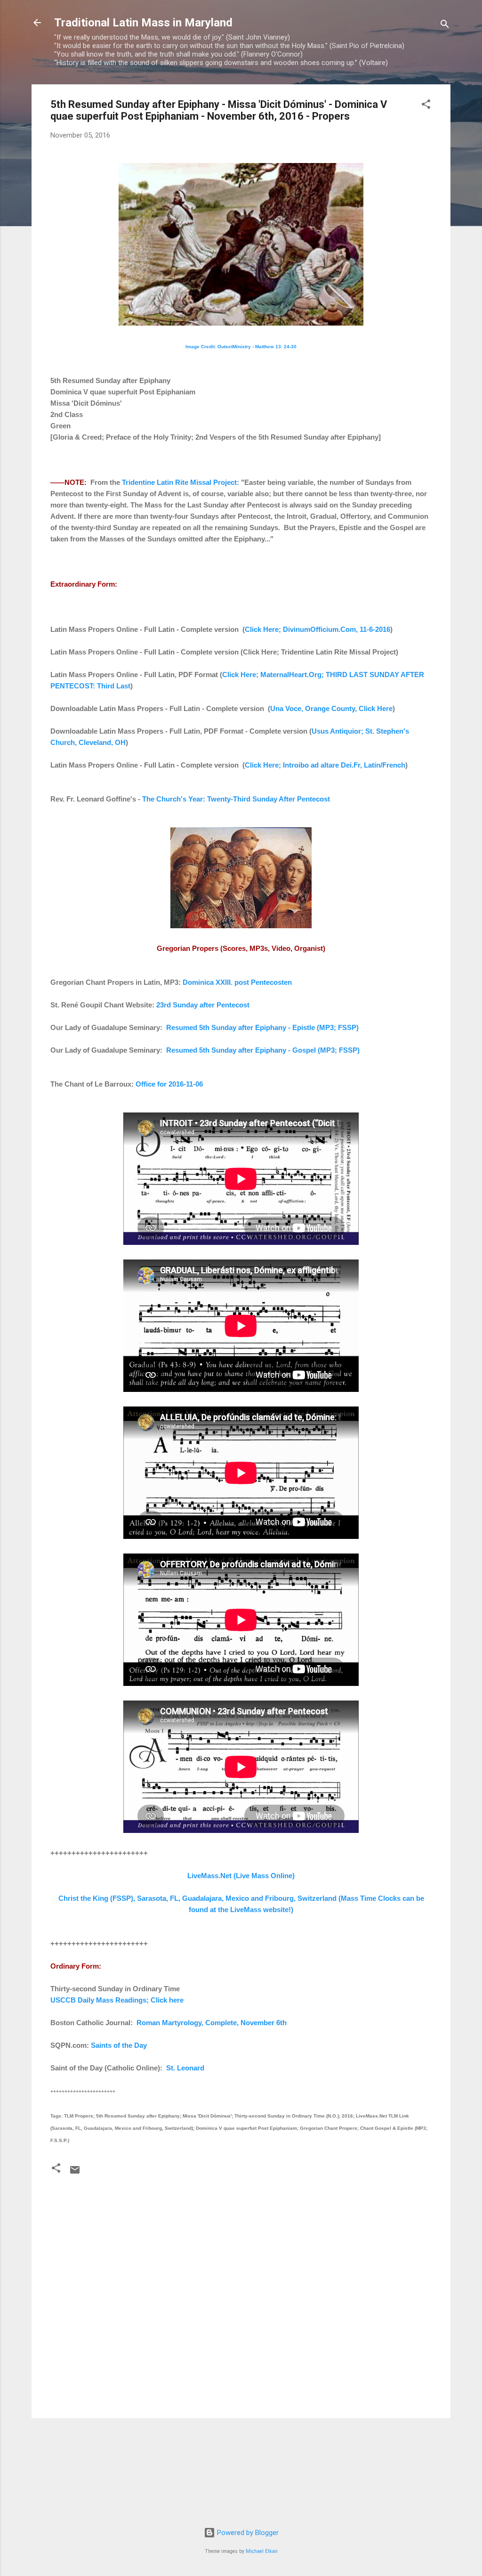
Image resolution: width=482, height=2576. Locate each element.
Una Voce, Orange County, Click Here (331, 708)
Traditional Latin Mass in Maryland (143, 23)
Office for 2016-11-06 (169, 1084)
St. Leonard (185, 2068)
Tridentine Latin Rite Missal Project (179, 482)
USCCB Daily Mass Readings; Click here (117, 2000)
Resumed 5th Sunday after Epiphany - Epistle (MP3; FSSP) (262, 1027)
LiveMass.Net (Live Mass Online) (241, 1876)
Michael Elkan (262, 2551)
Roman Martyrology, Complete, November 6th (212, 2023)
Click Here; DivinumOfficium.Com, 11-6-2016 (317, 629)
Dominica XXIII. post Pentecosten (237, 982)
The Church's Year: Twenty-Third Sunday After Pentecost (236, 799)
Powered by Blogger (247, 2533)
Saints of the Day (119, 2045)
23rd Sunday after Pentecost (203, 1005)
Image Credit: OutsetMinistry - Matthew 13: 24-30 (241, 347)
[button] (426, 106)
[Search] (445, 26)
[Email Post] (75, 2173)
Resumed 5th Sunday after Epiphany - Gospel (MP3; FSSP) (263, 1050)
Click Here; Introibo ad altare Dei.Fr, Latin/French (325, 765)
